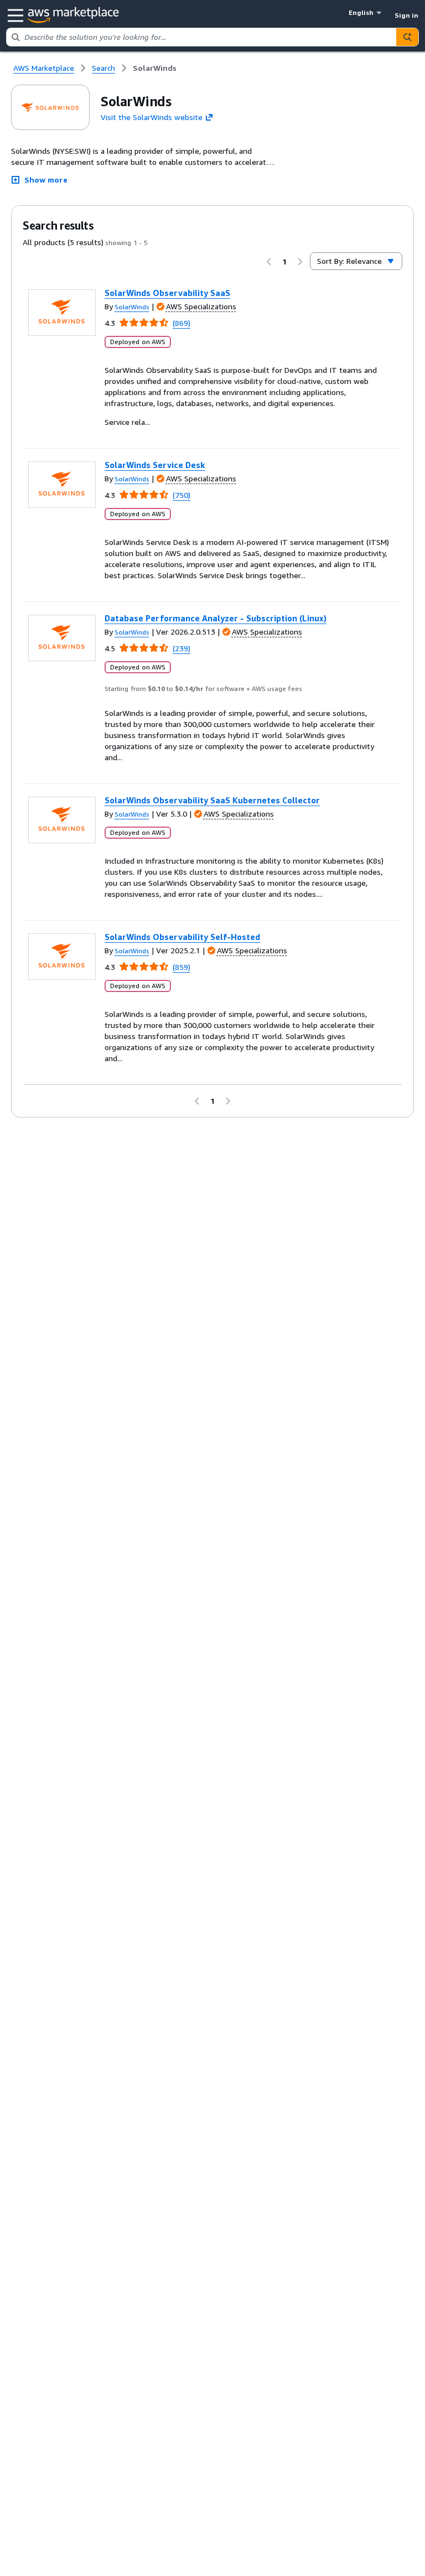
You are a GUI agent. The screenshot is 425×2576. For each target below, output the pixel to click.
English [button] (361, 12)
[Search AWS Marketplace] (407, 37)
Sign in (406, 15)
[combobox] (201, 37)
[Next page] (300, 262)
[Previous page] (269, 262)
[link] (155, 68)
